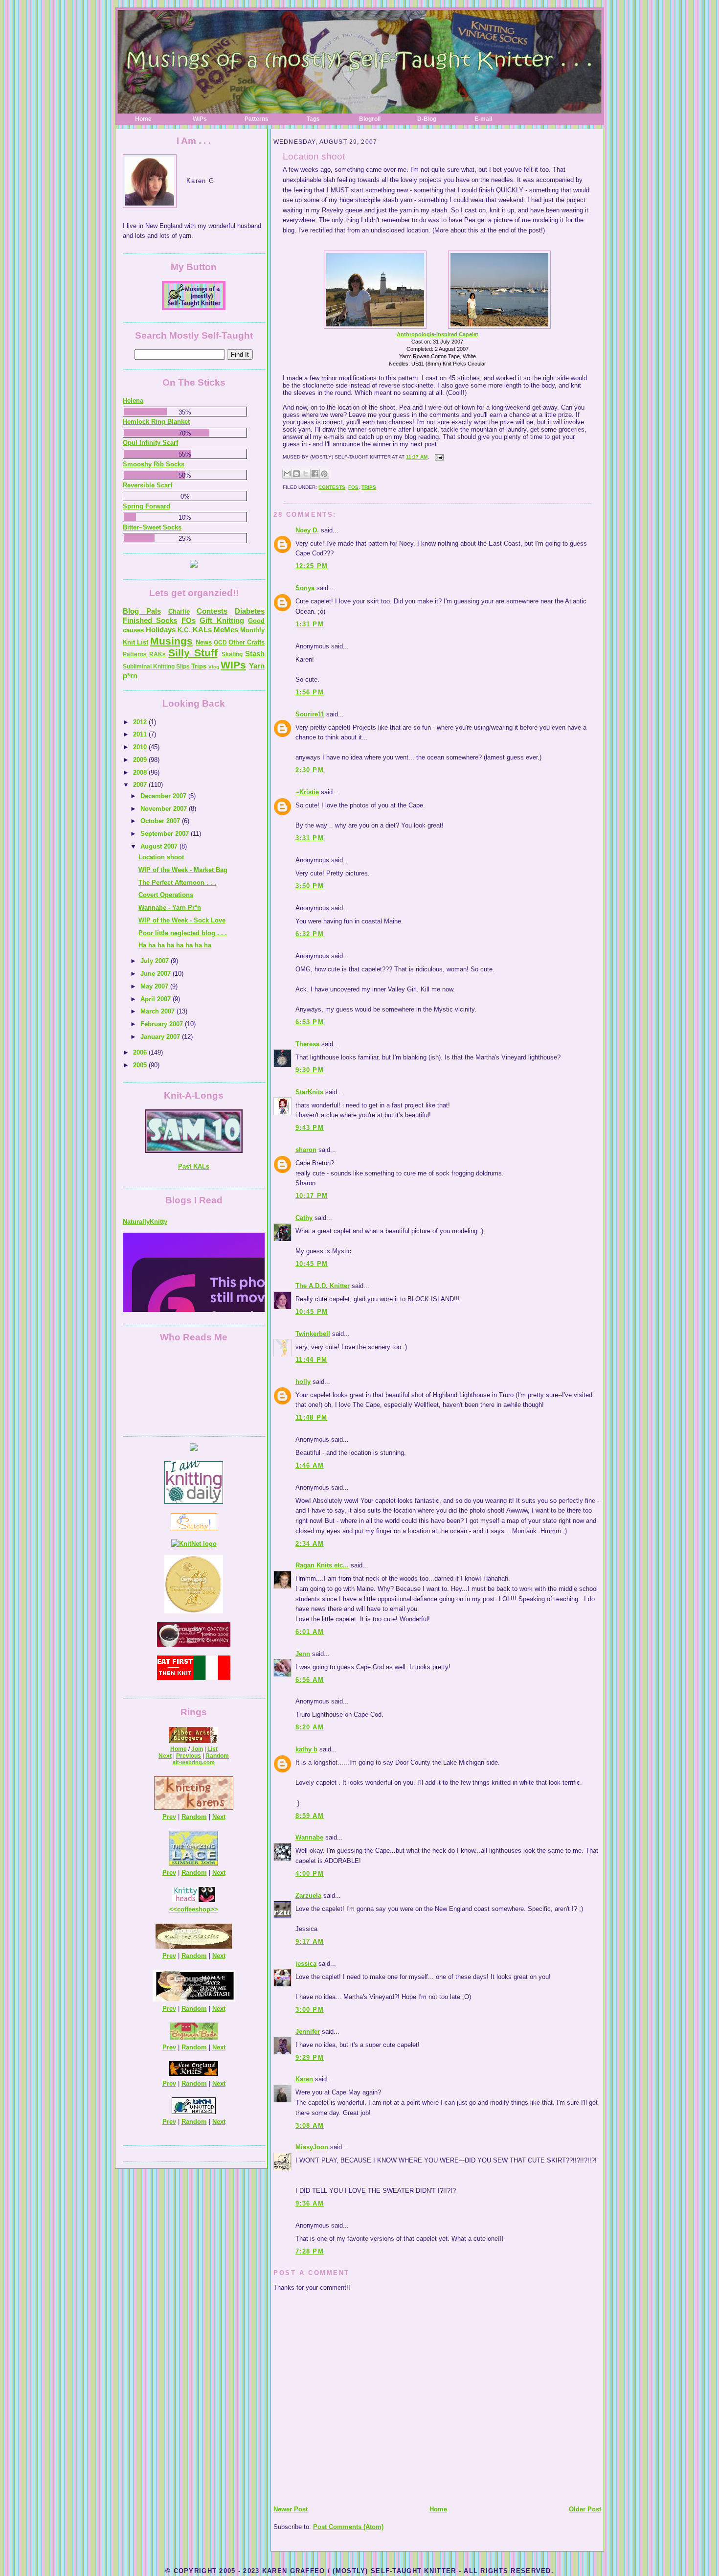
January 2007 (161, 1037)
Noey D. (307, 530)
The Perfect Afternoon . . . (177, 883)
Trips (369, 487)
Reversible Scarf (147, 485)
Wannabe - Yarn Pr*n (170, 908)
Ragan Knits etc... (322, 1565)
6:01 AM (310, 1632)
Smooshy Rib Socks (154, 464)
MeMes (226, 630)
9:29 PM (310, 2058)
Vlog (214, 667)
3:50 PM (310, 886)
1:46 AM (310, 1465)
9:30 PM (310, 1070)
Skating (232, 654)
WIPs (200, 119)
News (204, 642)
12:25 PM (312, 566)
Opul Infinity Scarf (150, 443)
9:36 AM (310, 2203)
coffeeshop (194, 1909)
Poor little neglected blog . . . (183, 933)
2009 (141, 760)
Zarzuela (308, 1896)
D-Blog (427, 119)
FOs (353, 487)
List (213, 1749)
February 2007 (163, 1024)
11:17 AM (417, 457)
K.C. (184, 630)
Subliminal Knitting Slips (156, 667)
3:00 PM (310, 2010)
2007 (141, 785)
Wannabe (309, 1837)
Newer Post (291, 2509)
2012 (141, 722)
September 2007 (166, 834)
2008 (141, 772)
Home (143, 119)
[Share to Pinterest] (324, 474)
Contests (332, 487)
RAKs (157, 654)
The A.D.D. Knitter (323, 1286)
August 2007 (160, 846)
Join (197, 1749)
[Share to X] (306, 474)
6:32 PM (310, 934)
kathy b (306, 1749)
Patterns (257, 119)
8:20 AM (310, 1727)
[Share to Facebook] (315, 474)
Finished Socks (150, 620)
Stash (255, 654)
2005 (141, 1065)
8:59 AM (310, 1816)
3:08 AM (310, 2126)
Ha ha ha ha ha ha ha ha (175, 945)
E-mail (483, 119)
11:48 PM (311, 1417)
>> (214, 1909)
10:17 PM (312, 1196)
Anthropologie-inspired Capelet (438, 334)
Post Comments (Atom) (348, 2527)
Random (217, 1756)
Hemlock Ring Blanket (156, 422)
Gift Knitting (222, 620)
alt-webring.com (194, 1762)
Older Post (585, 2509)
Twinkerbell (313, 1334)
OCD (220, 643)
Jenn (303, 1654)
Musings (171, 641)
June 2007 (157, 974)
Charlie (179, 611)
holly (303, 1382)
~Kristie (307, 792)
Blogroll (370, 119)
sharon (306, 1150)
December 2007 (164, 796)
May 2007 (155, 986)
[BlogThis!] (296, 474)
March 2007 (158, 1011)
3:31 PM (310, 838)
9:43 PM (310, 1128)
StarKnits (309, 1092)
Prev (169, 1817)
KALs (202, 630)
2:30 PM (310, 770)
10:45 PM (312, 1264)
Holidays (161, 630)
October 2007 (161, 821)
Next (165, 1756)
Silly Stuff (193, 653)
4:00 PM (310, 1874)
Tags (313, 119)
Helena (133, 401)
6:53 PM (310, 1022)
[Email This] (287, 474)
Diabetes (250, 611)
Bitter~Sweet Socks (152, 527)
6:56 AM (310, 1680)
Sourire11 (310, 714)
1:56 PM (310, 692)
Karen (304, 2079)
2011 (141, 734)
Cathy (304, 1218)
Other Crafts (247, 642)
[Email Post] (438, 457)
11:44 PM (311, 1360)
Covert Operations (166, 895)
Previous (189, 1756)
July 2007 (156, 961)
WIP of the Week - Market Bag (183, 870)
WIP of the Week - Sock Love (182, 920)
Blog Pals (142, 611)
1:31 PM (310, 624)
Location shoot (314, 156)
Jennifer (308, 2032)
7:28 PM (310, 2251)
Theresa (307, 1044)
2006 (141, 1052)
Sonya (305, 588)
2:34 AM (310, 1544)
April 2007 (157, 999)
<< (173, 1909)
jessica (306, 1964)
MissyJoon (312, 2147)
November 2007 (165, 809)
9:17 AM (310, 1942)
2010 (141, 747)
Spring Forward (146, 506)
